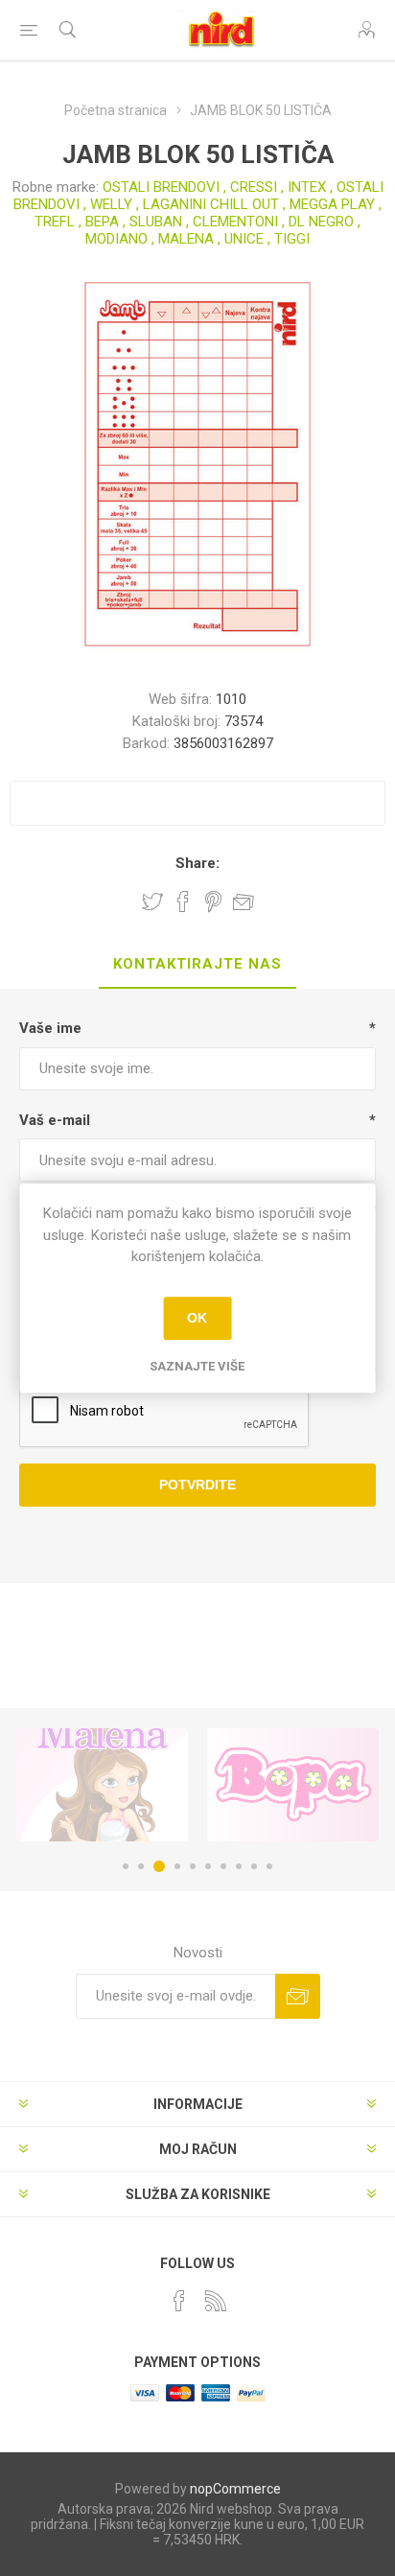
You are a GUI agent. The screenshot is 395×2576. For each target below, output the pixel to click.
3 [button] (159, 1866)
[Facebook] (179, 2301)
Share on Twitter (152, 902)
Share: (197, 863)
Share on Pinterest (213, 902)
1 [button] (126, 1866)
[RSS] (216, 2301)
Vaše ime (50, 1028)
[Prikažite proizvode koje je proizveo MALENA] (102, 1785)
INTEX (307, 187)
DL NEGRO (321, 222)
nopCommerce (235, 2489)
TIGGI (292, 239)
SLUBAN (156, 222)
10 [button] (269, 1866)
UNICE (244, 239)
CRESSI (254, 187)
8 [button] (239, 1866)
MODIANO (116, 239)
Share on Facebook (183, 902)
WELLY (111, 204)
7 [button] (223, 1866)
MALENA (186, 239)
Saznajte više (197, 1366)
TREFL (55, 222)
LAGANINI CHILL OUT (211, 204)
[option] (102, 1785)
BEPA (102, 222)
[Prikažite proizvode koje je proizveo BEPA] (293, 1785)
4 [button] (177, 1866)
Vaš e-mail (55, 1120)
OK (197, 1318)
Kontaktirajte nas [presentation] (197, 964)
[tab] (197, 965)
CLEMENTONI (235, 222)
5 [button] (193, 1866)
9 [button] (254, 1866)
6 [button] (208, 1866)
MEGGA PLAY (332, 204)
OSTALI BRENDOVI (161, 187)
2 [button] (141, 1866)
